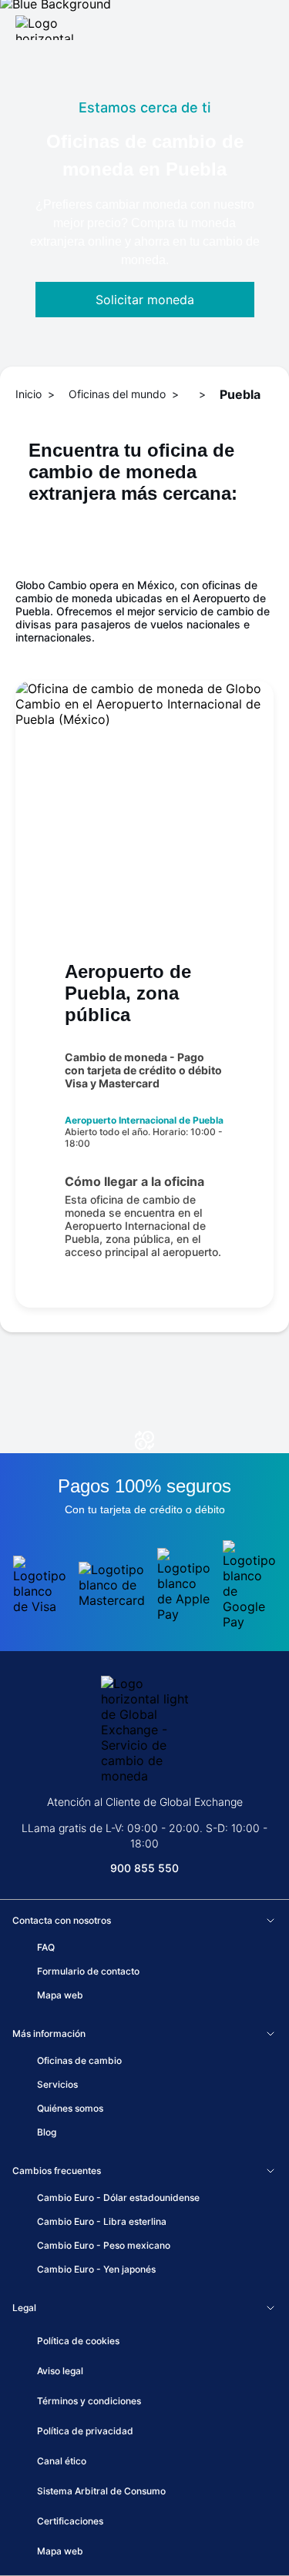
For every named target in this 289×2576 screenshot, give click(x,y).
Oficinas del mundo (117, 394)
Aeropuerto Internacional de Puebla (144, 1120)
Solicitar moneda (145, 300)
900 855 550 (144, 1868)
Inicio (29, 394)
